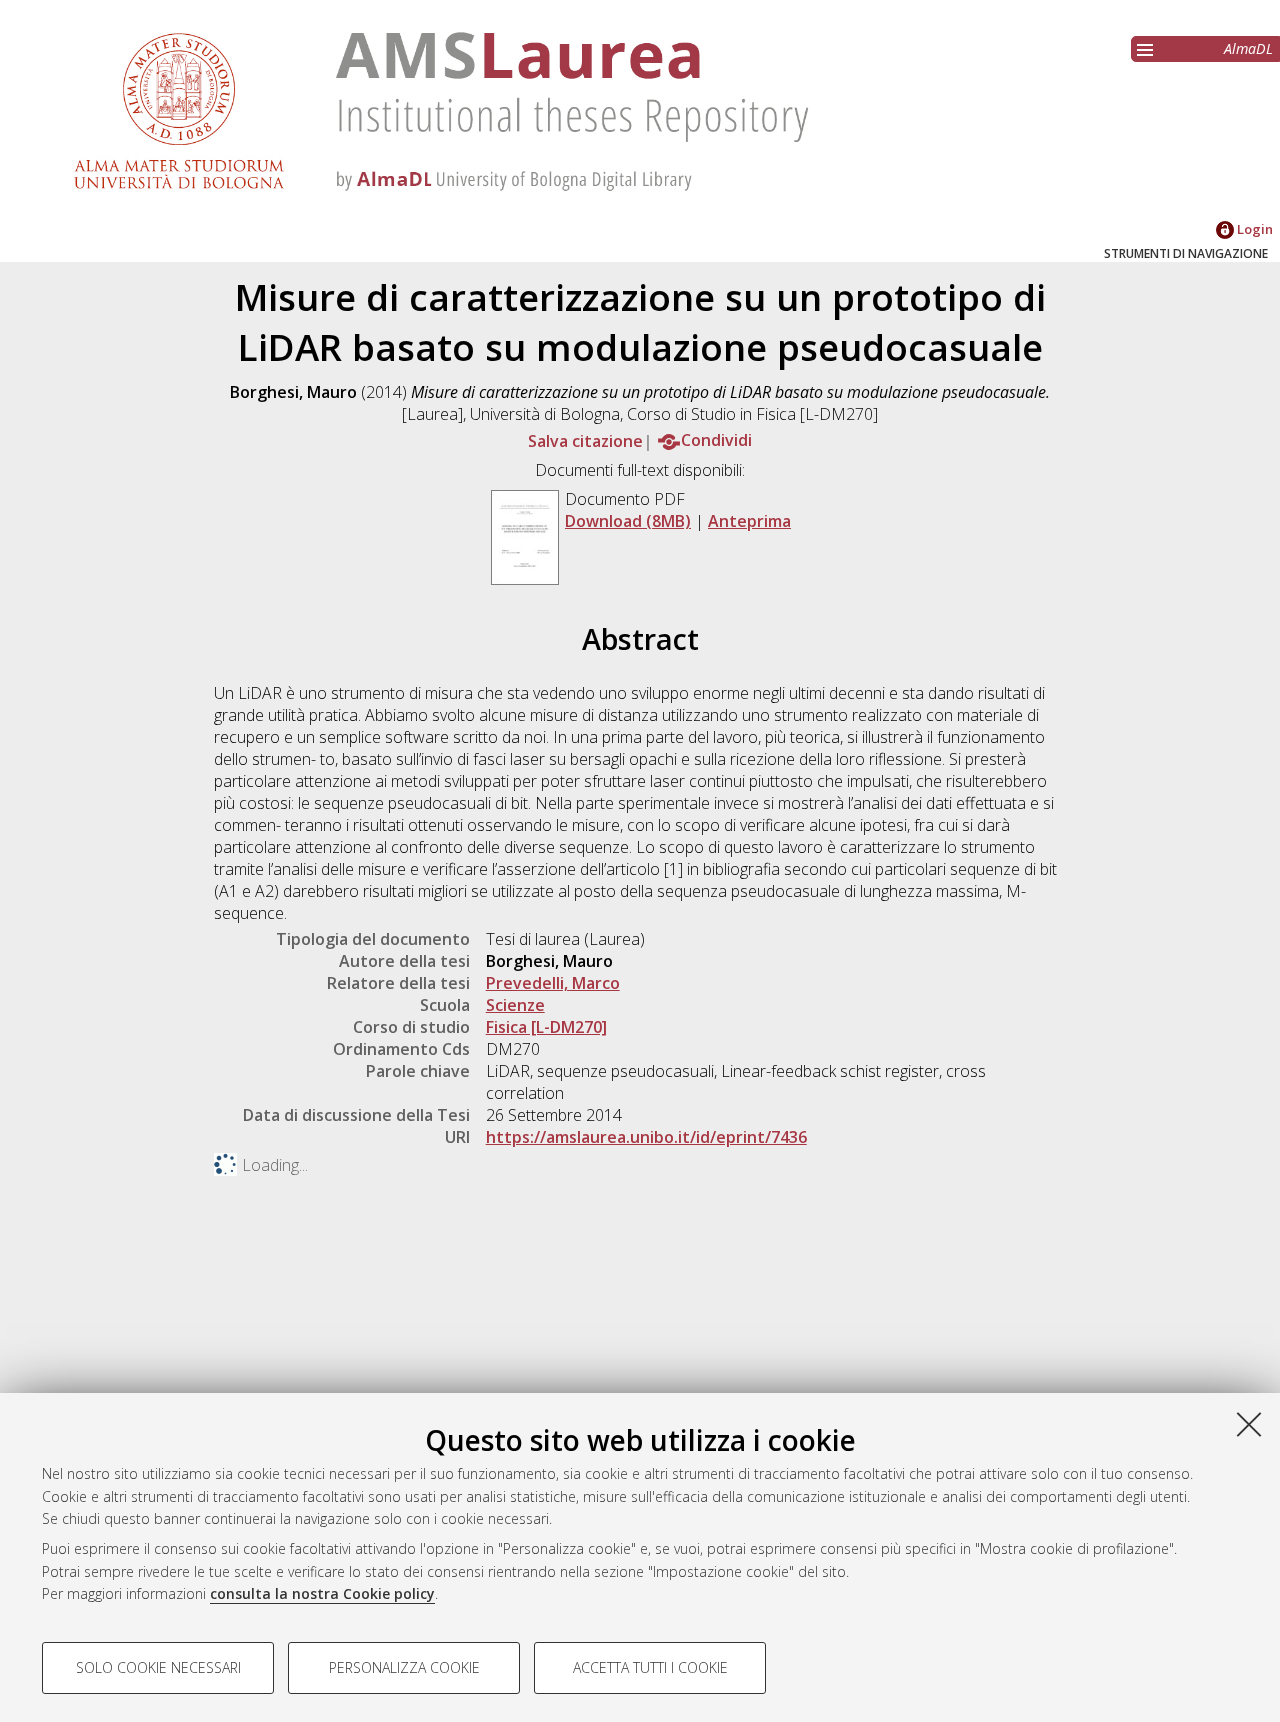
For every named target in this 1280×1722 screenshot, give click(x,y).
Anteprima (749, 521)
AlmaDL (1248, 48)
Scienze (515, 1005)
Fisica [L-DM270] (546, 1027)
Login (1253, 229)
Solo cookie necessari (158, 1667)
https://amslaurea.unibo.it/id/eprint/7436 (646, 1137)
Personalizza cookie (404, 1667)
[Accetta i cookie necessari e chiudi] (1249, 1424)
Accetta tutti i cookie (650, 1667)
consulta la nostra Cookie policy (322, 1593)
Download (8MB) (628, 521)
